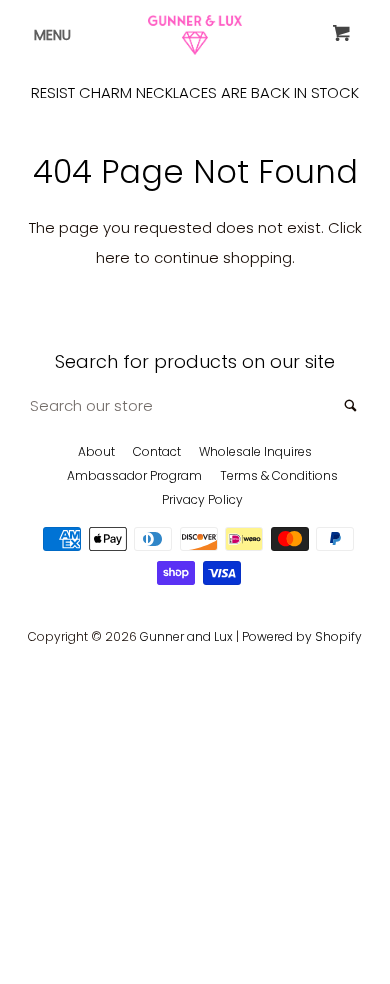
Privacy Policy (202, 499)
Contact (157, 451)
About (96, 451)
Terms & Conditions (279, 475)
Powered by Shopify (302, 636)
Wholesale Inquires (255, 451)
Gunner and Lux (186, 636)
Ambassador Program (134, 475)
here (113, 257)
